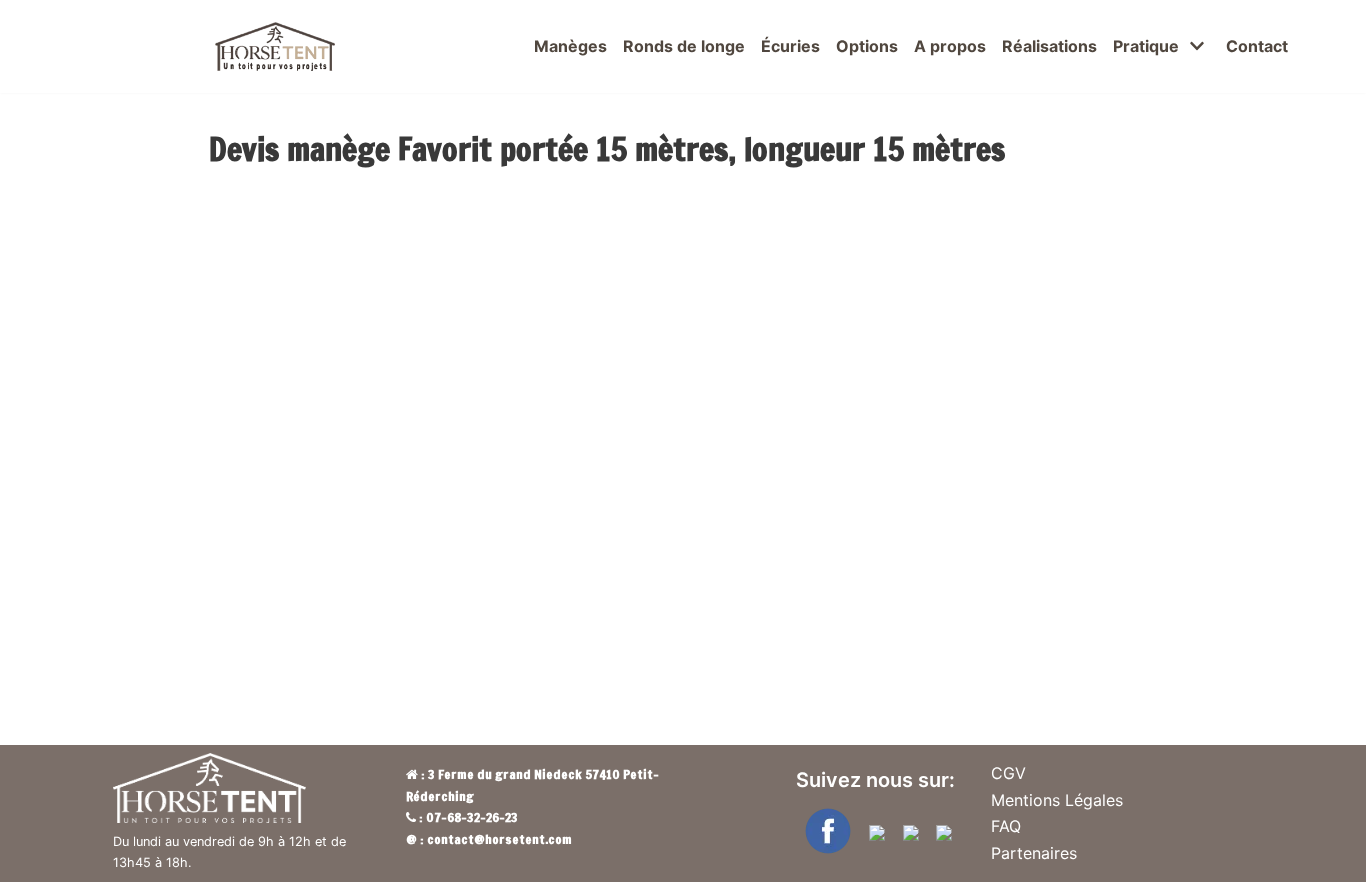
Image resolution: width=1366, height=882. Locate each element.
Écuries (790, 46)
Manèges (570, 46)
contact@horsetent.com (499, 839)
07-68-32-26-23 (472, 817)
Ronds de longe (684, 46)
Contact (1257, 46)
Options (867, 46)
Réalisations (1049, 46)
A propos (950, 46)
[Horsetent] (275, 46)
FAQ (1006, 826)
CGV (1008, 773)
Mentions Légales (1057, 800)
